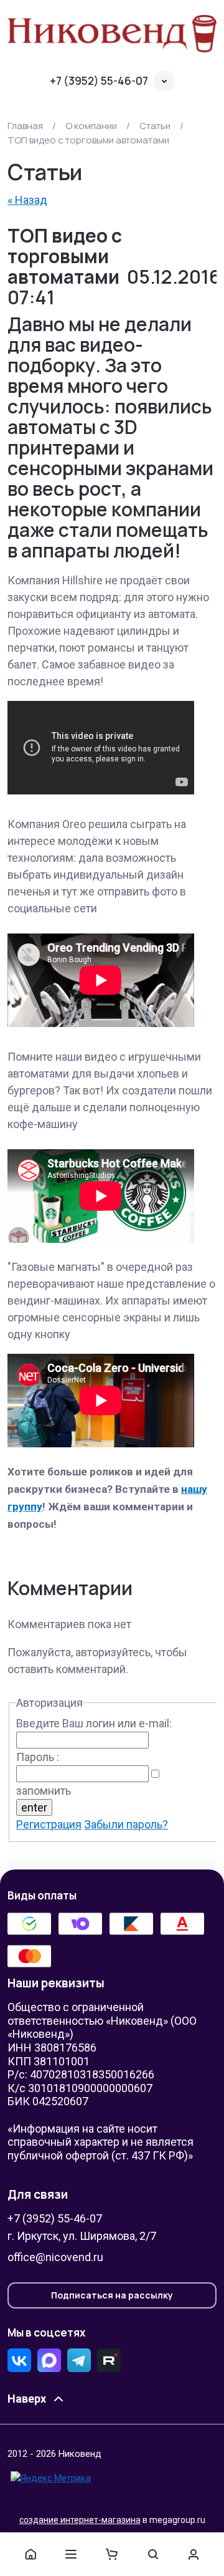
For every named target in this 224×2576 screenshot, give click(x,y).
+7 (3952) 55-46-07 (99, 81)
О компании (91, 126)
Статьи (155, 126)
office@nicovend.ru (55, 2257)
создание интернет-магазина (80, 2520)
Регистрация (49, 1824)
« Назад (27, 200)
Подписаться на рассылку (112, 2295)
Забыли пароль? (126, 1824)
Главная (25, 126)
